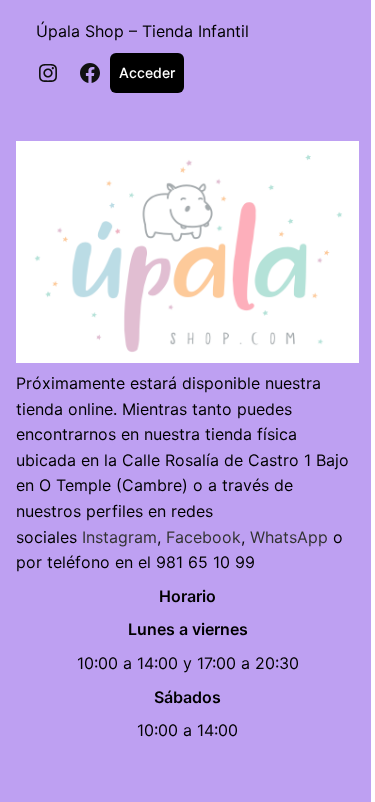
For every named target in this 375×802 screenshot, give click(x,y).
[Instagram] (48, 73)
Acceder (147, 72)
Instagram (119, 537)
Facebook (203, 537)
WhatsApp (289, 537)
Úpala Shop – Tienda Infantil (142, 31)
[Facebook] (90, 73)
